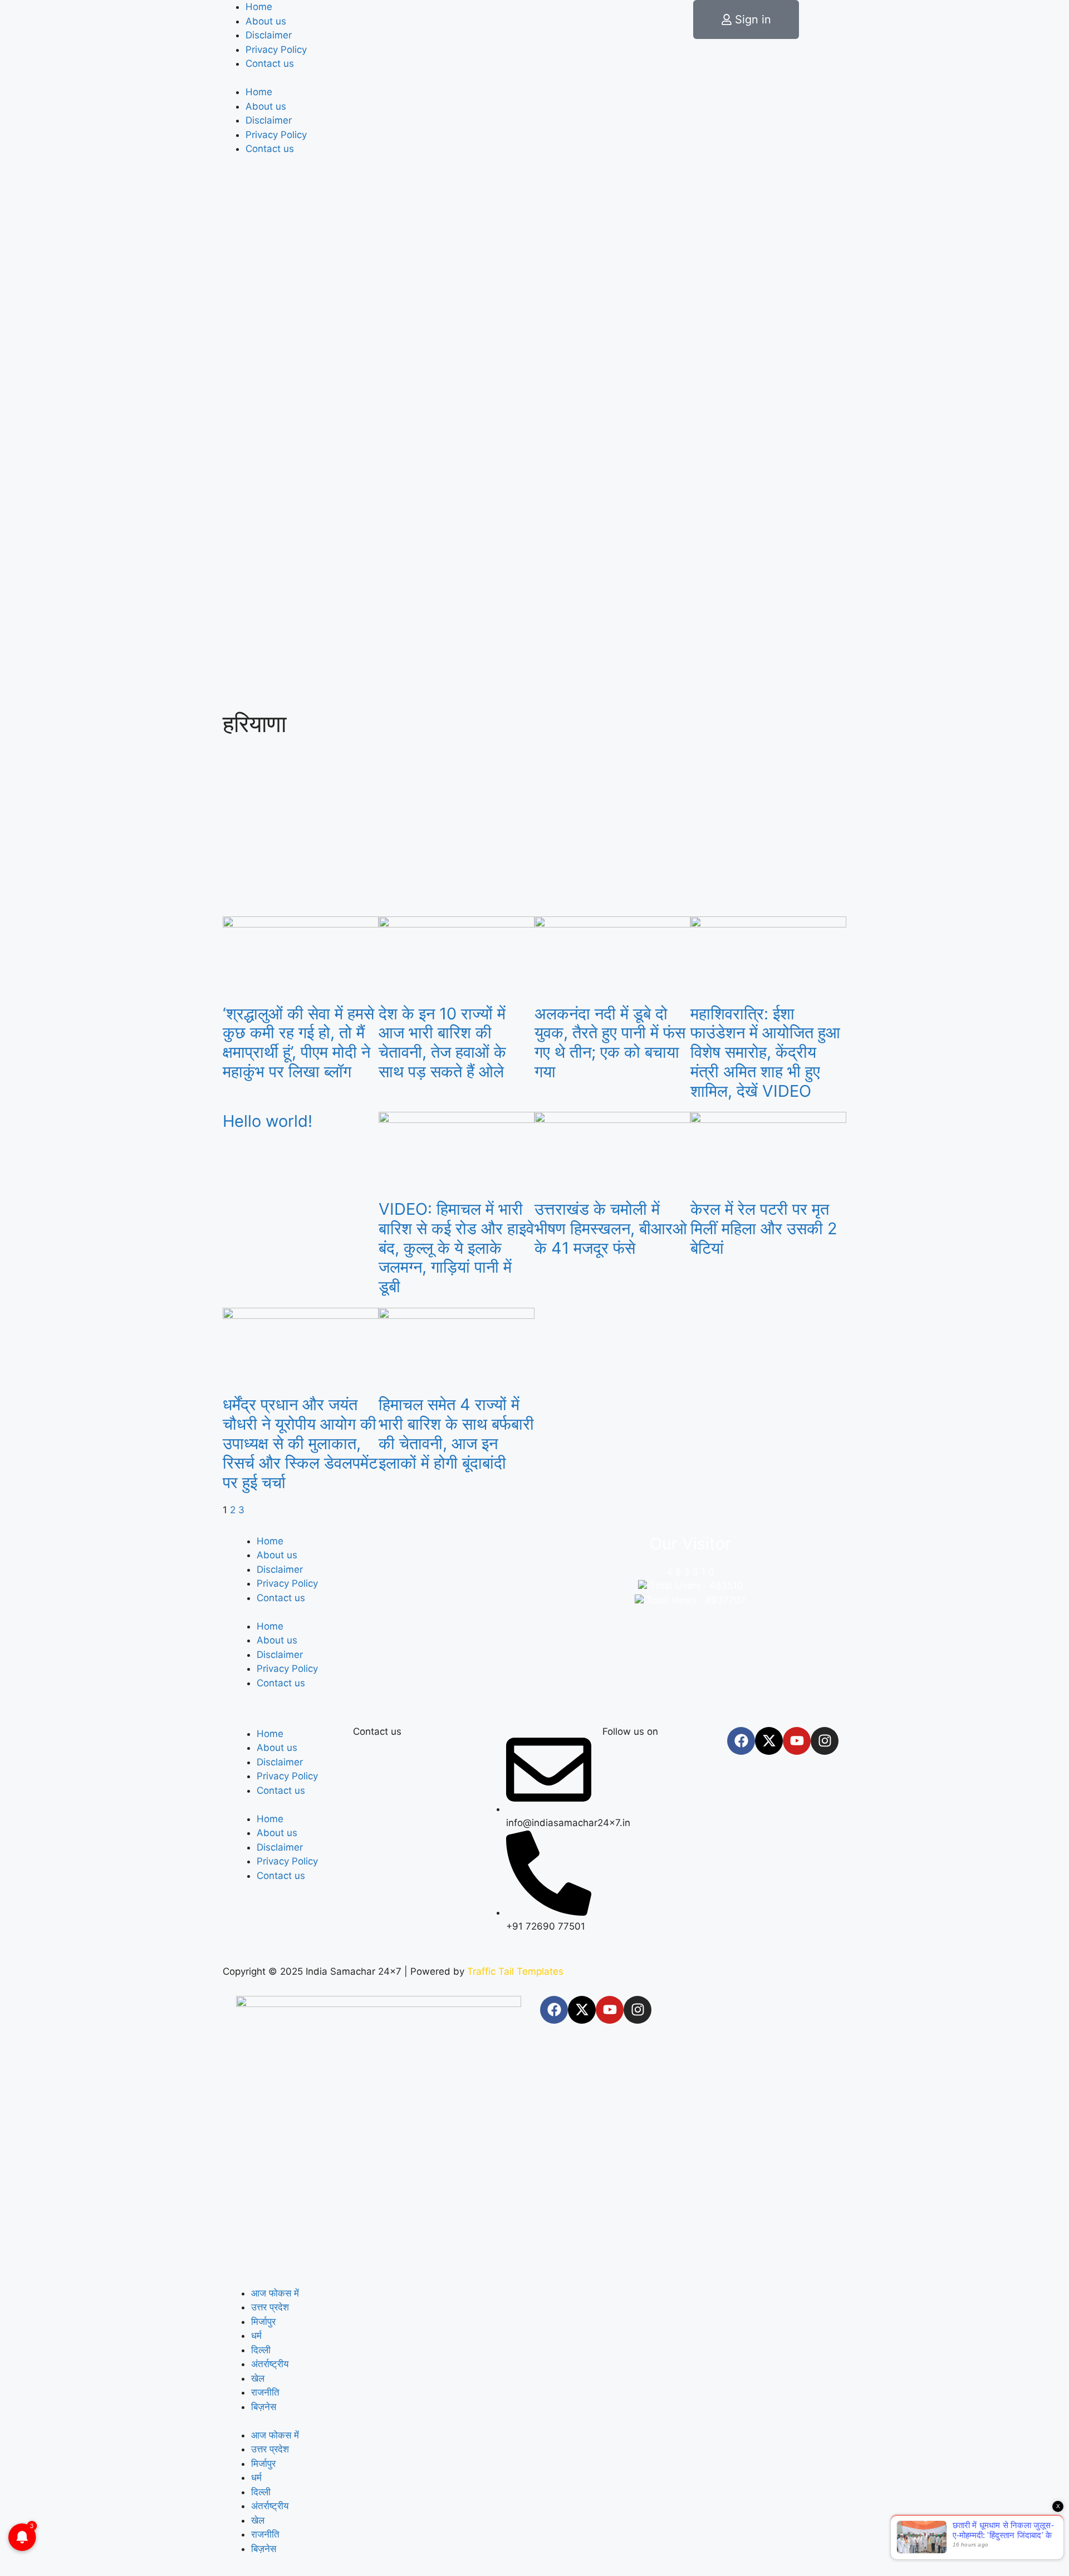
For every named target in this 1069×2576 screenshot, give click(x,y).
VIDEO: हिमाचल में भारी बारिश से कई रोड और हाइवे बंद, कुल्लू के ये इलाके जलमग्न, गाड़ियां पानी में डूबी (456, 1248)
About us (266, 21)
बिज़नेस (264, 2407)
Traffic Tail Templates (515, 1971)
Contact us (270, 63)
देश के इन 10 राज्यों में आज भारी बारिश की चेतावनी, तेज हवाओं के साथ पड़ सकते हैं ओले (442, 1042)
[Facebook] (741, 1741)
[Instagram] (825, 1741)
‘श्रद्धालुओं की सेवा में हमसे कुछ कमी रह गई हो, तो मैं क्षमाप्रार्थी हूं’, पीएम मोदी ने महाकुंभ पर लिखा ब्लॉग (298, 1042)
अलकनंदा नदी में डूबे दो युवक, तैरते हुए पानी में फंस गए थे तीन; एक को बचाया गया (610, 1042)
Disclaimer (269, 35)
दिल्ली (261, 2350)
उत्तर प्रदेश (270, 2307)
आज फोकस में (275, 2293)
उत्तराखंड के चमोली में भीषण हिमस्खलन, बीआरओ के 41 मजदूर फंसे (611, 1228)
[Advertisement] (534, 827)
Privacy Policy (276, 50)
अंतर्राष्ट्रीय (270, 2364)
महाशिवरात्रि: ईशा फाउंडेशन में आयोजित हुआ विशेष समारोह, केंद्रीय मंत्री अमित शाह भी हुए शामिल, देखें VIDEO (765, 1052)
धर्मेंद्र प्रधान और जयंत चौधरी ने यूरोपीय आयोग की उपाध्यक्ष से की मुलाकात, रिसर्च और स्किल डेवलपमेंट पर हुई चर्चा (300, 1443)
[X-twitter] (769, 1741)
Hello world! (268, 1121)
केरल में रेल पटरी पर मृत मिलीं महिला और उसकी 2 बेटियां (764, 1228)
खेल (258, 2378)
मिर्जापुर (263, 2322)
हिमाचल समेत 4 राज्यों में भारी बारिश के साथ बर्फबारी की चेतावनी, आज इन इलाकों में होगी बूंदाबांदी (456, 1433)
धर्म (256, 2335)
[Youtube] (797, 1741)
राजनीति (265, 2392)
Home (259, 7)
